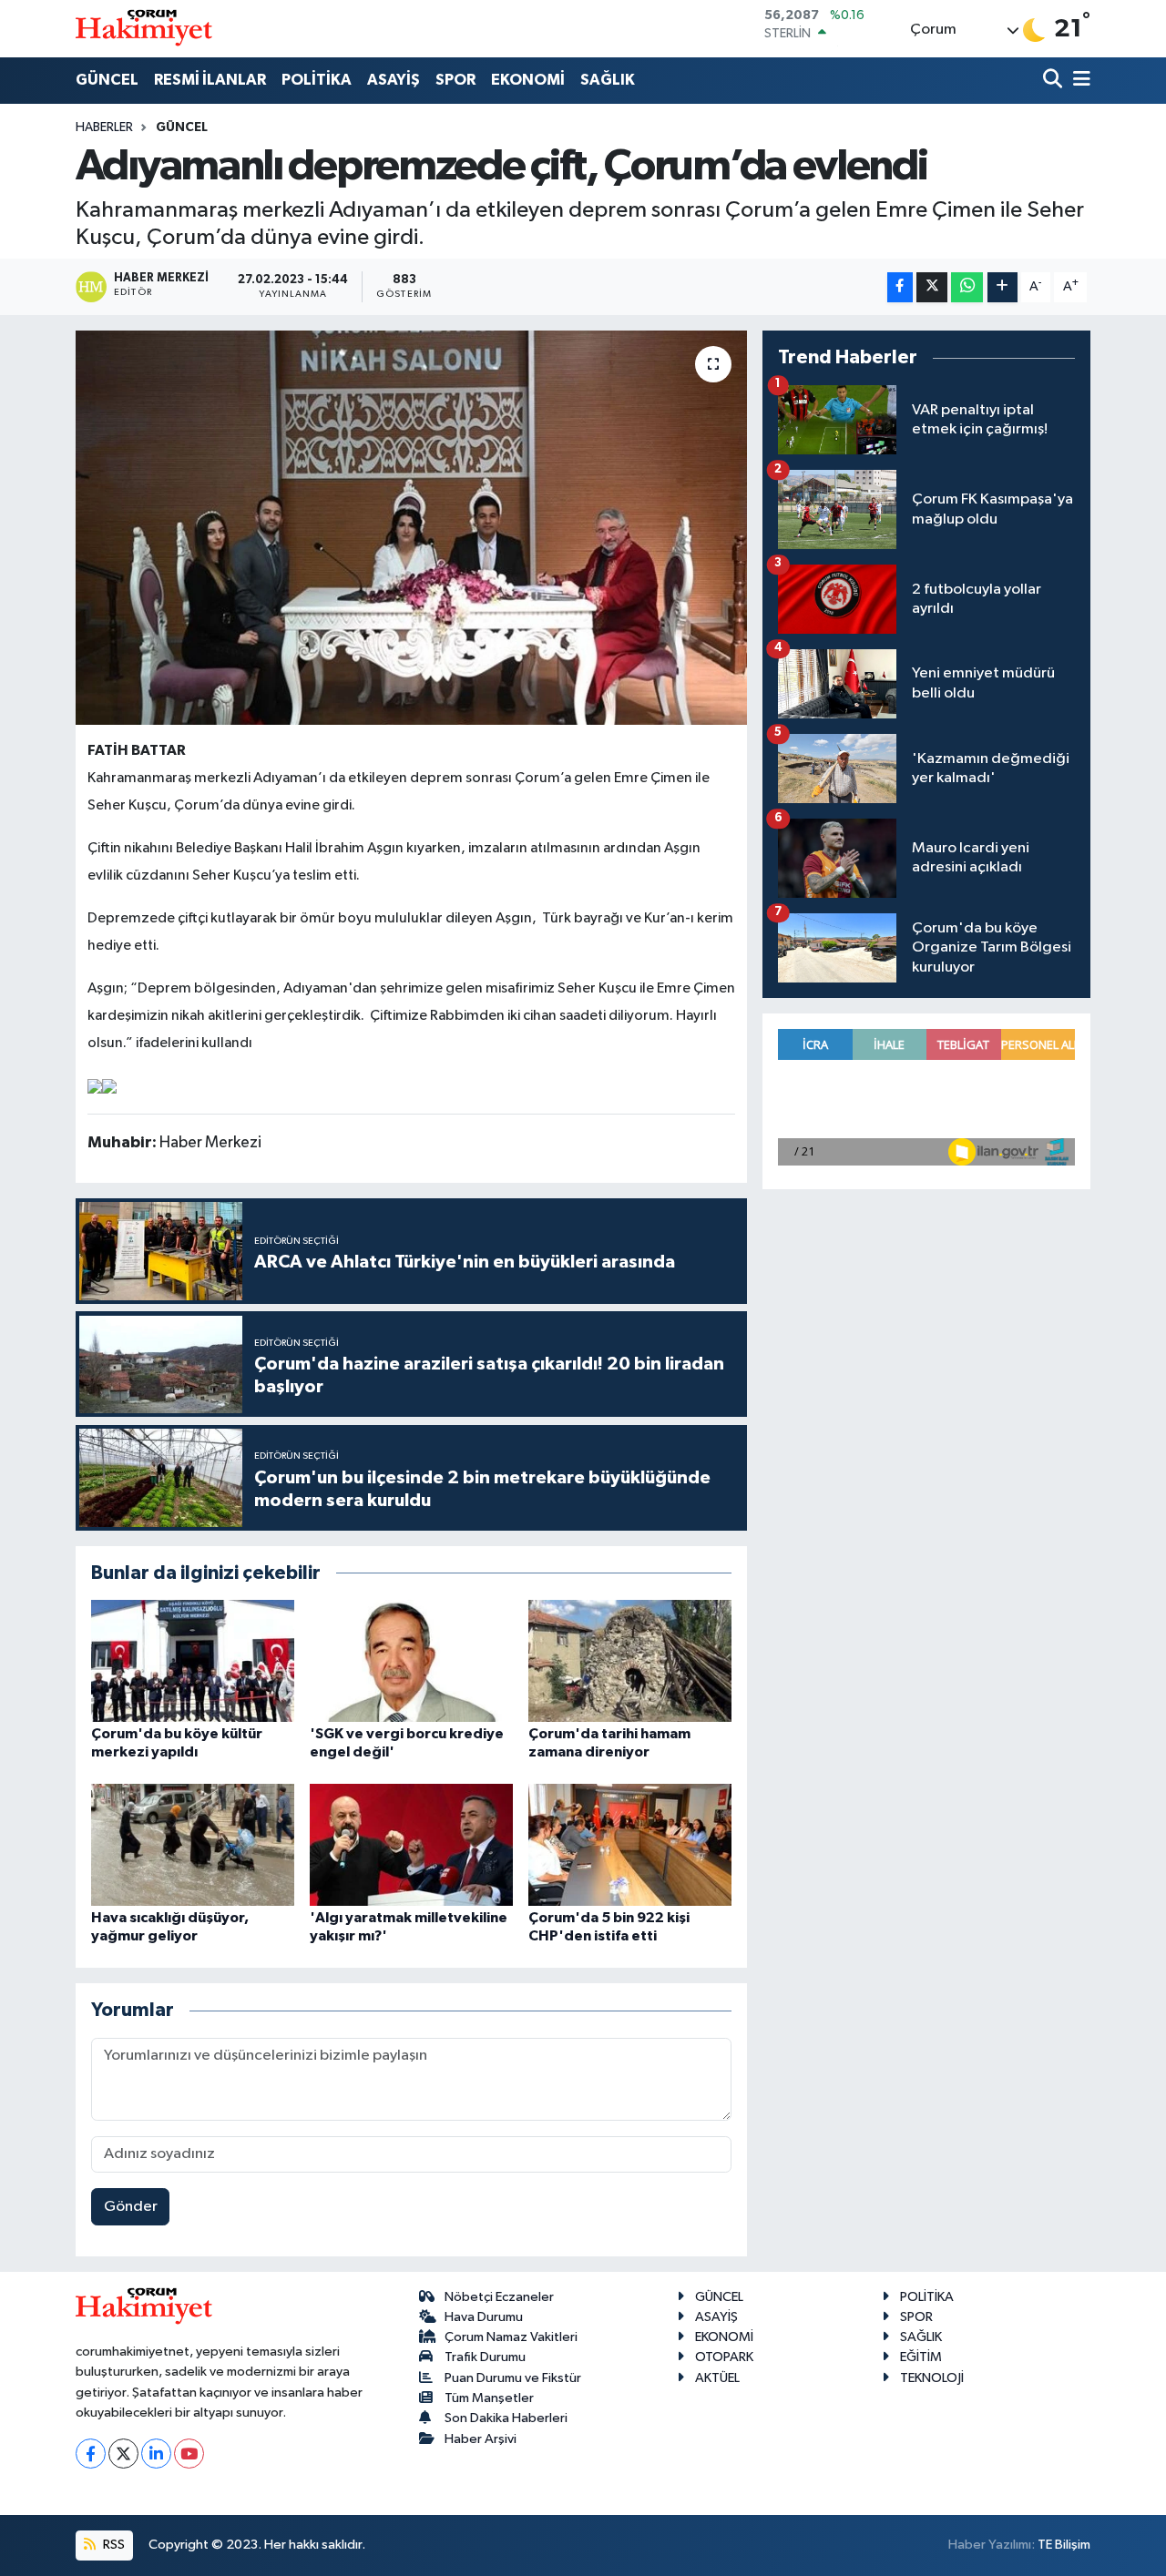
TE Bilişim (1064, 2545)
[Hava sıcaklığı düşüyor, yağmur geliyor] (193, 1844)
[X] (123, 2454)
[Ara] (1054, 81)
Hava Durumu (484, 2317)
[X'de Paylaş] (932, 287)
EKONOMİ (528, 80)
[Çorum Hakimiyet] (144, 28)
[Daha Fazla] (1002, 287)
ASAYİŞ (394, 80)
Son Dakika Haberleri (506, 2418)
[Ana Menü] (1079, 81)
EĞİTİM (921, 2357)
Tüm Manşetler (489, 2398)
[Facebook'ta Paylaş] (900, 287)
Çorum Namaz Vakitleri (511, 2337)
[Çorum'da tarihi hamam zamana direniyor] (630, 1660)
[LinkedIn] (156, 2454)
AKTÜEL (717, 2378)
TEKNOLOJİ (932, 2378)
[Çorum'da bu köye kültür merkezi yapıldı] (193, 1660)
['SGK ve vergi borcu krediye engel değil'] (411, 1660)
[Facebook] (91, 2454)
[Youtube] (189, 2454)
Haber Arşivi (481, 2439)
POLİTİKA (317, 80)
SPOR (455, 80)
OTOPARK (724, 2357)
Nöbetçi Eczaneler (499, 2297)
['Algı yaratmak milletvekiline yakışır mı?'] (411, 1844)
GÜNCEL (107, 80)
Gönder (131, 2207)
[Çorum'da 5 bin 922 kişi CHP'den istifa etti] (630, 1844)
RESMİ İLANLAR (210, 80)
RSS (113, 2545)
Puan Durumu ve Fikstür (513, 2378)
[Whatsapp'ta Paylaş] (967, 287)
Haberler (104, 127)
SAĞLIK (608, 80)
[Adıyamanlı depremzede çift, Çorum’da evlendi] (411, 527)
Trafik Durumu (485, 2357)
